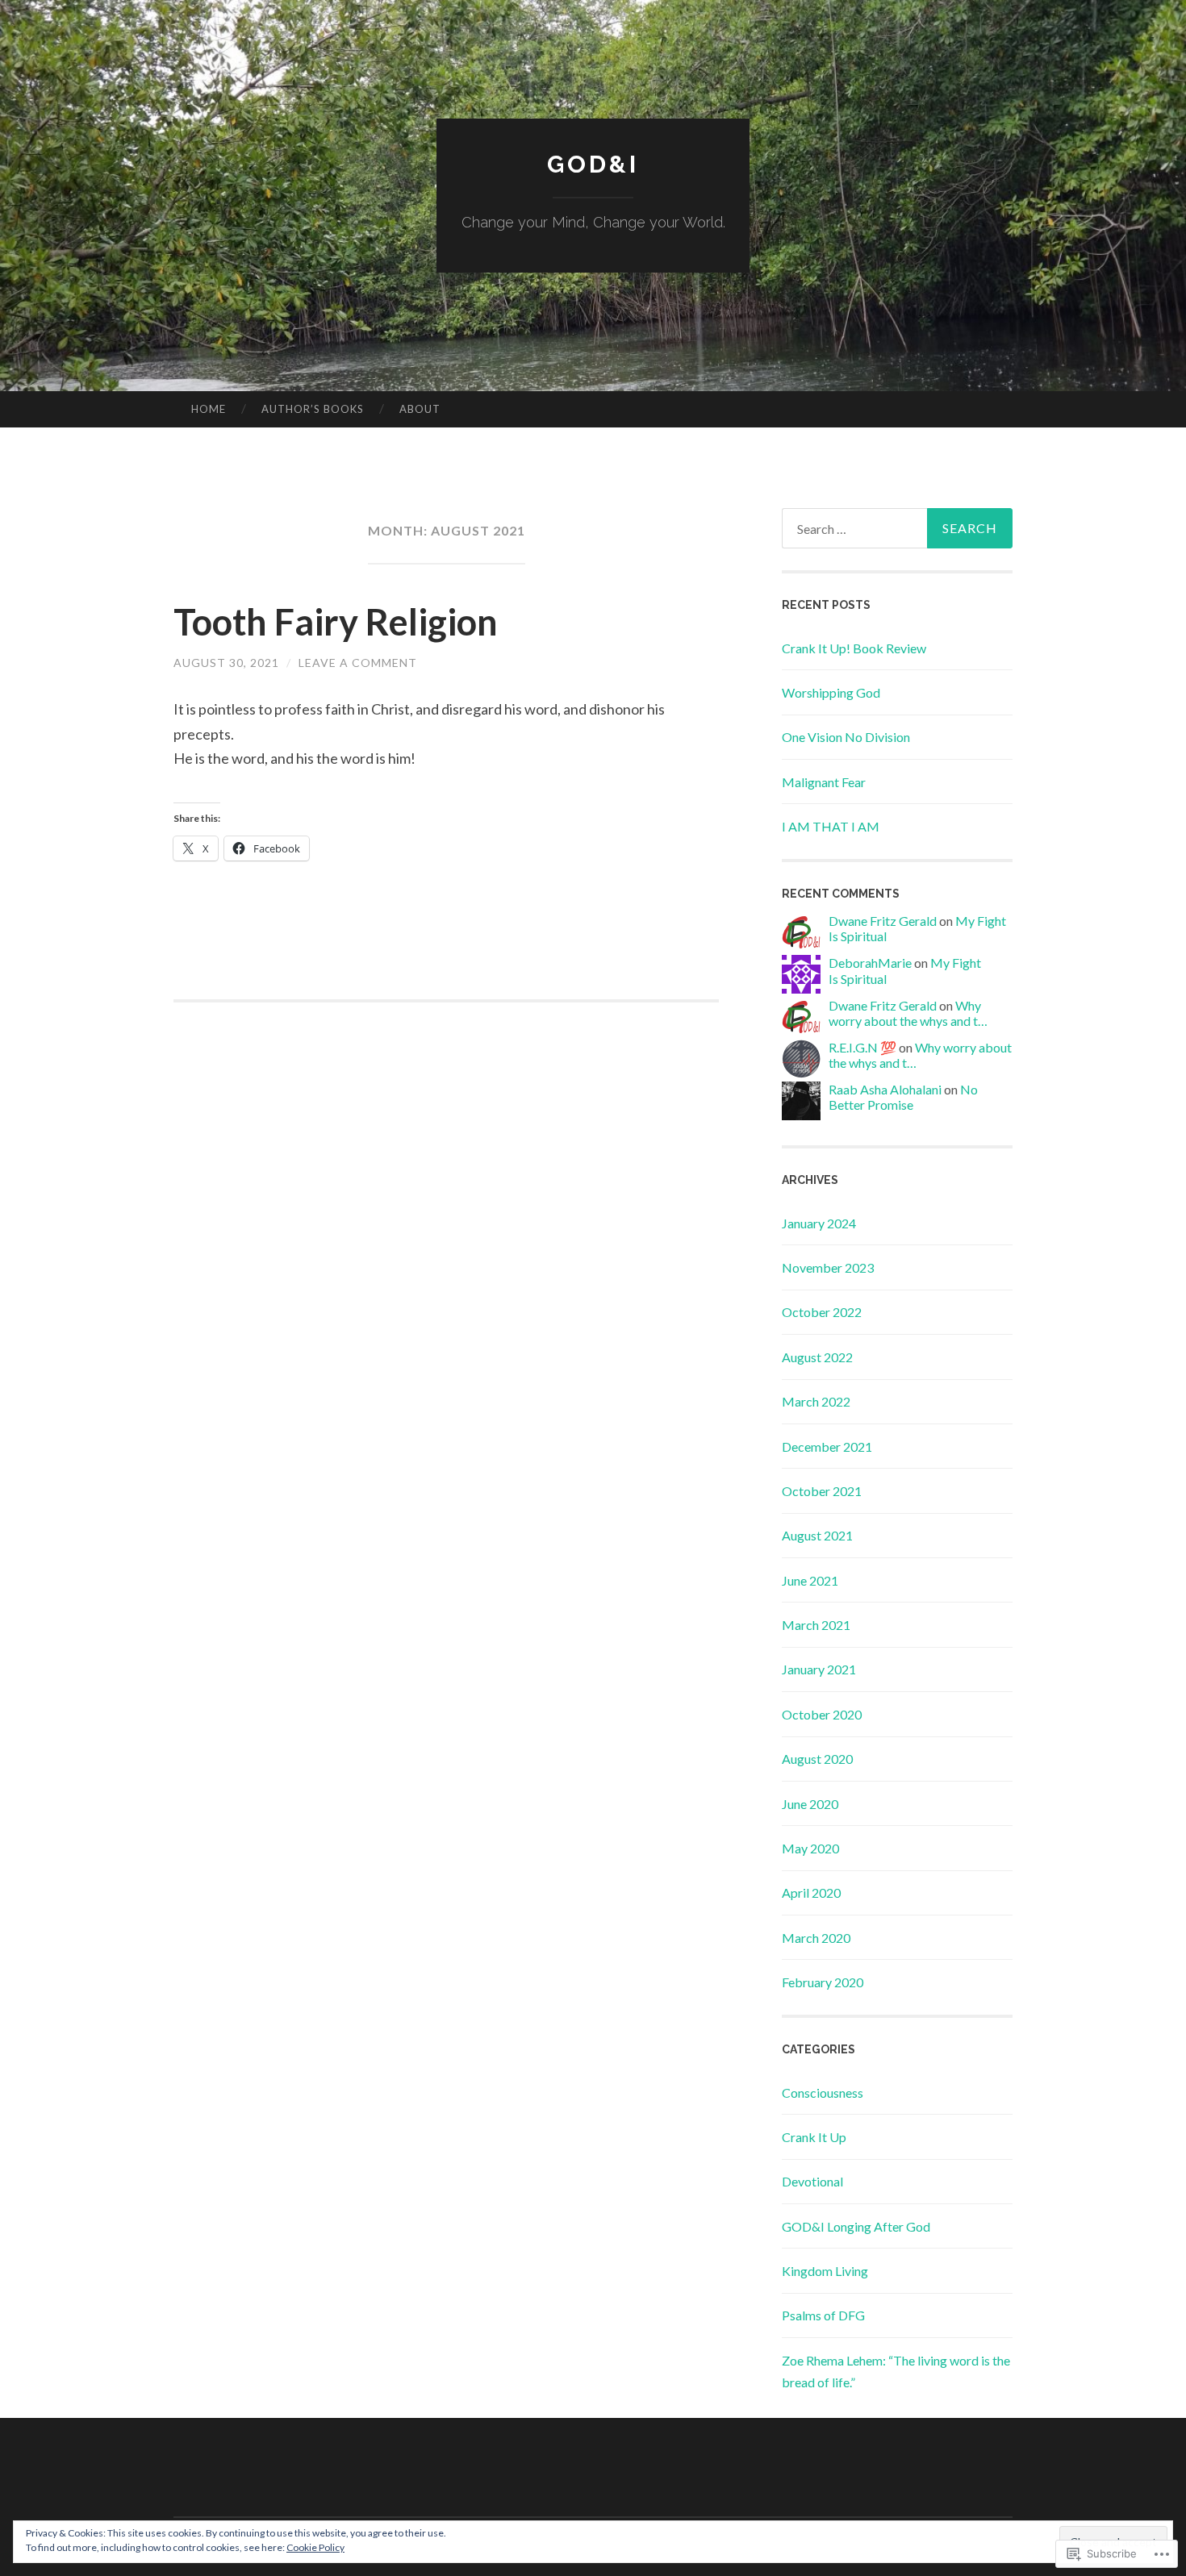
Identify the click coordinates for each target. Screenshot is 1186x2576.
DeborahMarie (870, 963)
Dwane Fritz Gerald (883, 921)
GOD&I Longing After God (856, 2226)
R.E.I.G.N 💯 (862, 1047)
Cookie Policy (315, 2547)
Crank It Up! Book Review (854, 648)
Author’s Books (313, 409)
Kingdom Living (825, 2271)
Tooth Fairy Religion (336, 622)
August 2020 (817, 1759)
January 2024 (819, 1223)
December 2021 (827, 1446)
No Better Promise (903, 1097)
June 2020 (810, 1804)
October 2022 (822, 1312)
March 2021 (816, 1625)
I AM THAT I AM (831, 826)
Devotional (812, 2181)
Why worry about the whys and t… (908, 1013)
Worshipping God (831, 692)
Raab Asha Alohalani (885, 1089)
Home (209, 409)
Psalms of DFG (823, 2315)
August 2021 (817, 1535)
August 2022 (817, 1357)
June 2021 (810, 1580)
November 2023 (828, 1267)
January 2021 (819, 1669)
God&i (593, 164)
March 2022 (816, 1401)
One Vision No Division (846, 737)
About (420, 409)
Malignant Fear (824, 782)
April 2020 (811, 1892)
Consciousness (823, 2092)
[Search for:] (897, 528)
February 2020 (823, 1982)
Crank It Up (814, 2137)
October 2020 (822, 1714)
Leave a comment (358, 663)
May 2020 (810, 1848)
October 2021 (822, 1491)
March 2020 (816, 1938)
